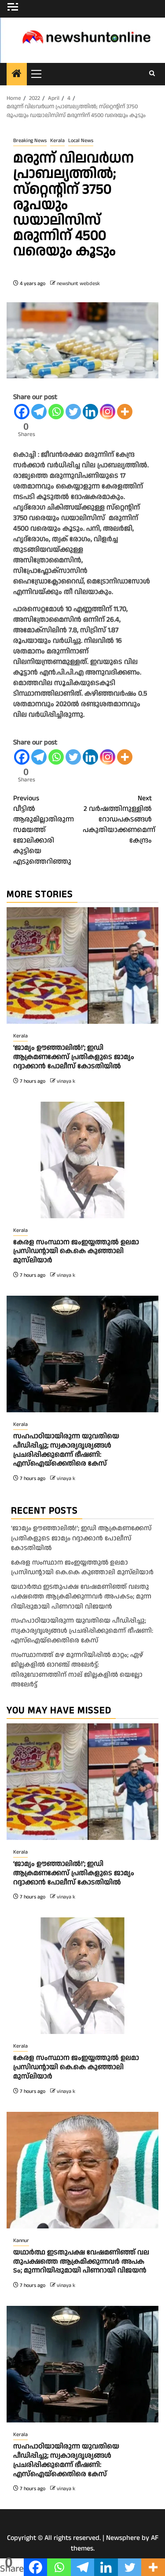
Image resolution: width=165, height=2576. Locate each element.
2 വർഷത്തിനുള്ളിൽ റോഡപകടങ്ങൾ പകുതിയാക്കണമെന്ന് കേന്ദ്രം (117, 819)
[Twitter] (73, 412)
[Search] (152, 74)
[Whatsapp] (56, 412)
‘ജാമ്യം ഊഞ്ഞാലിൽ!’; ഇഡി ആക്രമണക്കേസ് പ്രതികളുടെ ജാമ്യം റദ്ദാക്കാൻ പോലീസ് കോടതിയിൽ (74, 1057)
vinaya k (66, 1081)
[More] (125, 412)
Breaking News (30, 141)
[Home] (17, 75)
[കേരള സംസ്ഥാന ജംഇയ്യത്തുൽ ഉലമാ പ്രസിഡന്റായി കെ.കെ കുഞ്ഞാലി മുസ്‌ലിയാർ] (82, 1160)
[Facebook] (22, 412)
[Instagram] (108, 412)
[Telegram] (39, 412)
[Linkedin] (90, 412)
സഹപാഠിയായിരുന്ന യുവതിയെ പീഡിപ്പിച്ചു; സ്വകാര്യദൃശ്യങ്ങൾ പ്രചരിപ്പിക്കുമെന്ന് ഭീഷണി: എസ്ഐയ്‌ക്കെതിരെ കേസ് (66, 1450)
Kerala (57, 141)
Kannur (21, 2241)
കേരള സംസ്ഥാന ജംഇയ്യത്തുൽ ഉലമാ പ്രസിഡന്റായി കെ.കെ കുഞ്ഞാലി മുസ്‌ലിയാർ (76, 1251)
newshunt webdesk (78, 284)
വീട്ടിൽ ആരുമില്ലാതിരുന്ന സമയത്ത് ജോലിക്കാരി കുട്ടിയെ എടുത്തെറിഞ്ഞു (44, 830)
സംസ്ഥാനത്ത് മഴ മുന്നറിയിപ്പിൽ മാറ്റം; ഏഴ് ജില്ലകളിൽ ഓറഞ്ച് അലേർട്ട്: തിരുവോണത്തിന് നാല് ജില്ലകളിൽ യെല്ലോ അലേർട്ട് (77, 1670)
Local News (81, 141)
